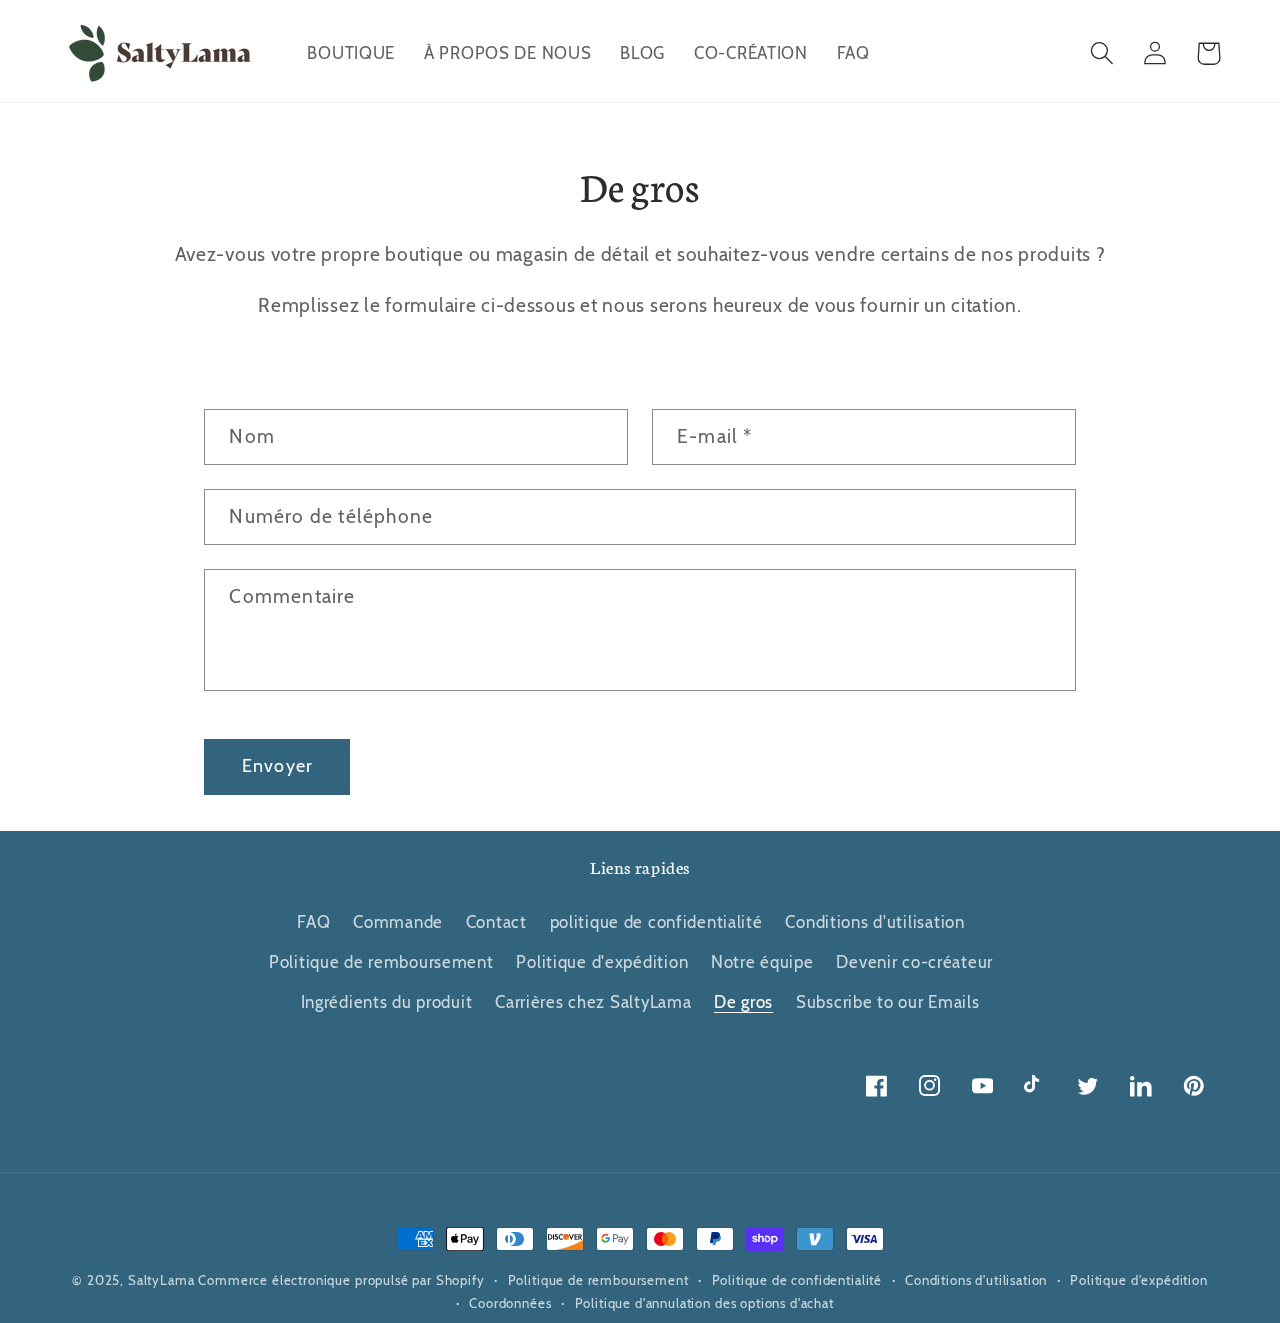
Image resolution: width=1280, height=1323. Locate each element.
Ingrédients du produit (387, 1002)
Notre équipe (762, 962)
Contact (496, 922)
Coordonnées (510, 1303)
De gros (743, 1002)
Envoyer (277, 766)
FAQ (313, 922)
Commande (398, 922)
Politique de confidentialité (797, 1280)
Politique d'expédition (602, 962)
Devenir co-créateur (914, 962)
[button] (1102, 53)
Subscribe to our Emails (888, 1002)
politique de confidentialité (656, 922)
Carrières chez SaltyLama (593, 1002)
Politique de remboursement (381, 962)
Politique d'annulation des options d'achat (704, 1303)
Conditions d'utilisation (874, 922)
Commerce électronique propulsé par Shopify (341, 1280)
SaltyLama (161, 1280)
